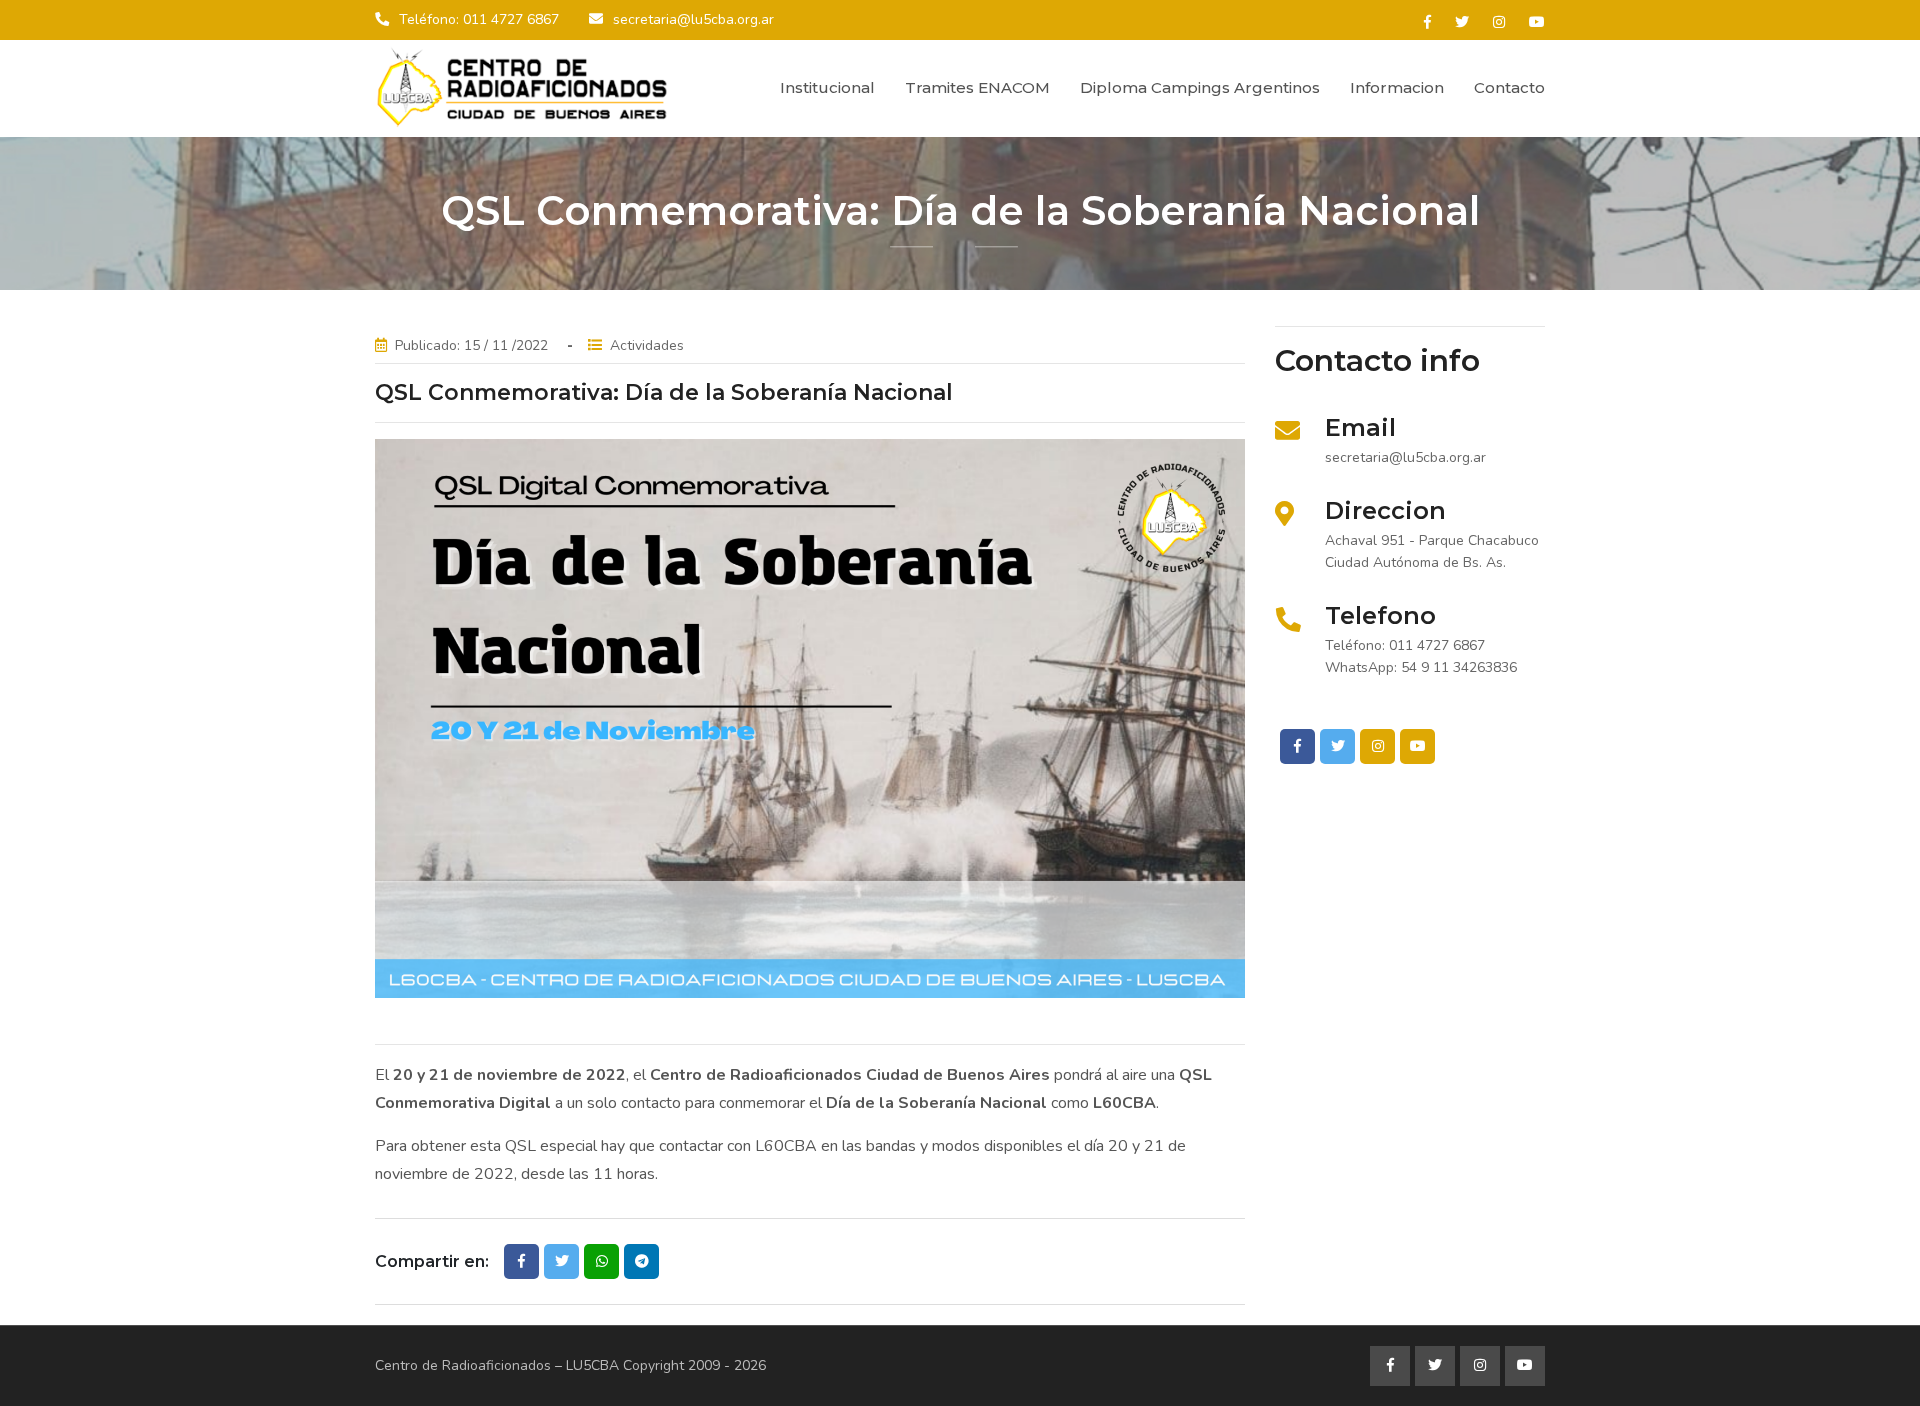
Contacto (1509, 87)
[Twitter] (1462, 22)
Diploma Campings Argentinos (1200, 87)
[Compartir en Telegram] (641, 1261)
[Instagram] (1499, 22)
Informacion (1397, 87)
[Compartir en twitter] (561, 1261)
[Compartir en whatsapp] (601, 1261)
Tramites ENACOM (977, 87)
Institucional (827, 87)
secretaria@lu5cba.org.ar (693, 19)
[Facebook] (1427, 22)
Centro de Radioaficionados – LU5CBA (497, 1365)
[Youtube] (1537, 22)
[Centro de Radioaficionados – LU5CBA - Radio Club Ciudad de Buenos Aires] (525, 88)
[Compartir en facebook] (521, 1261)
